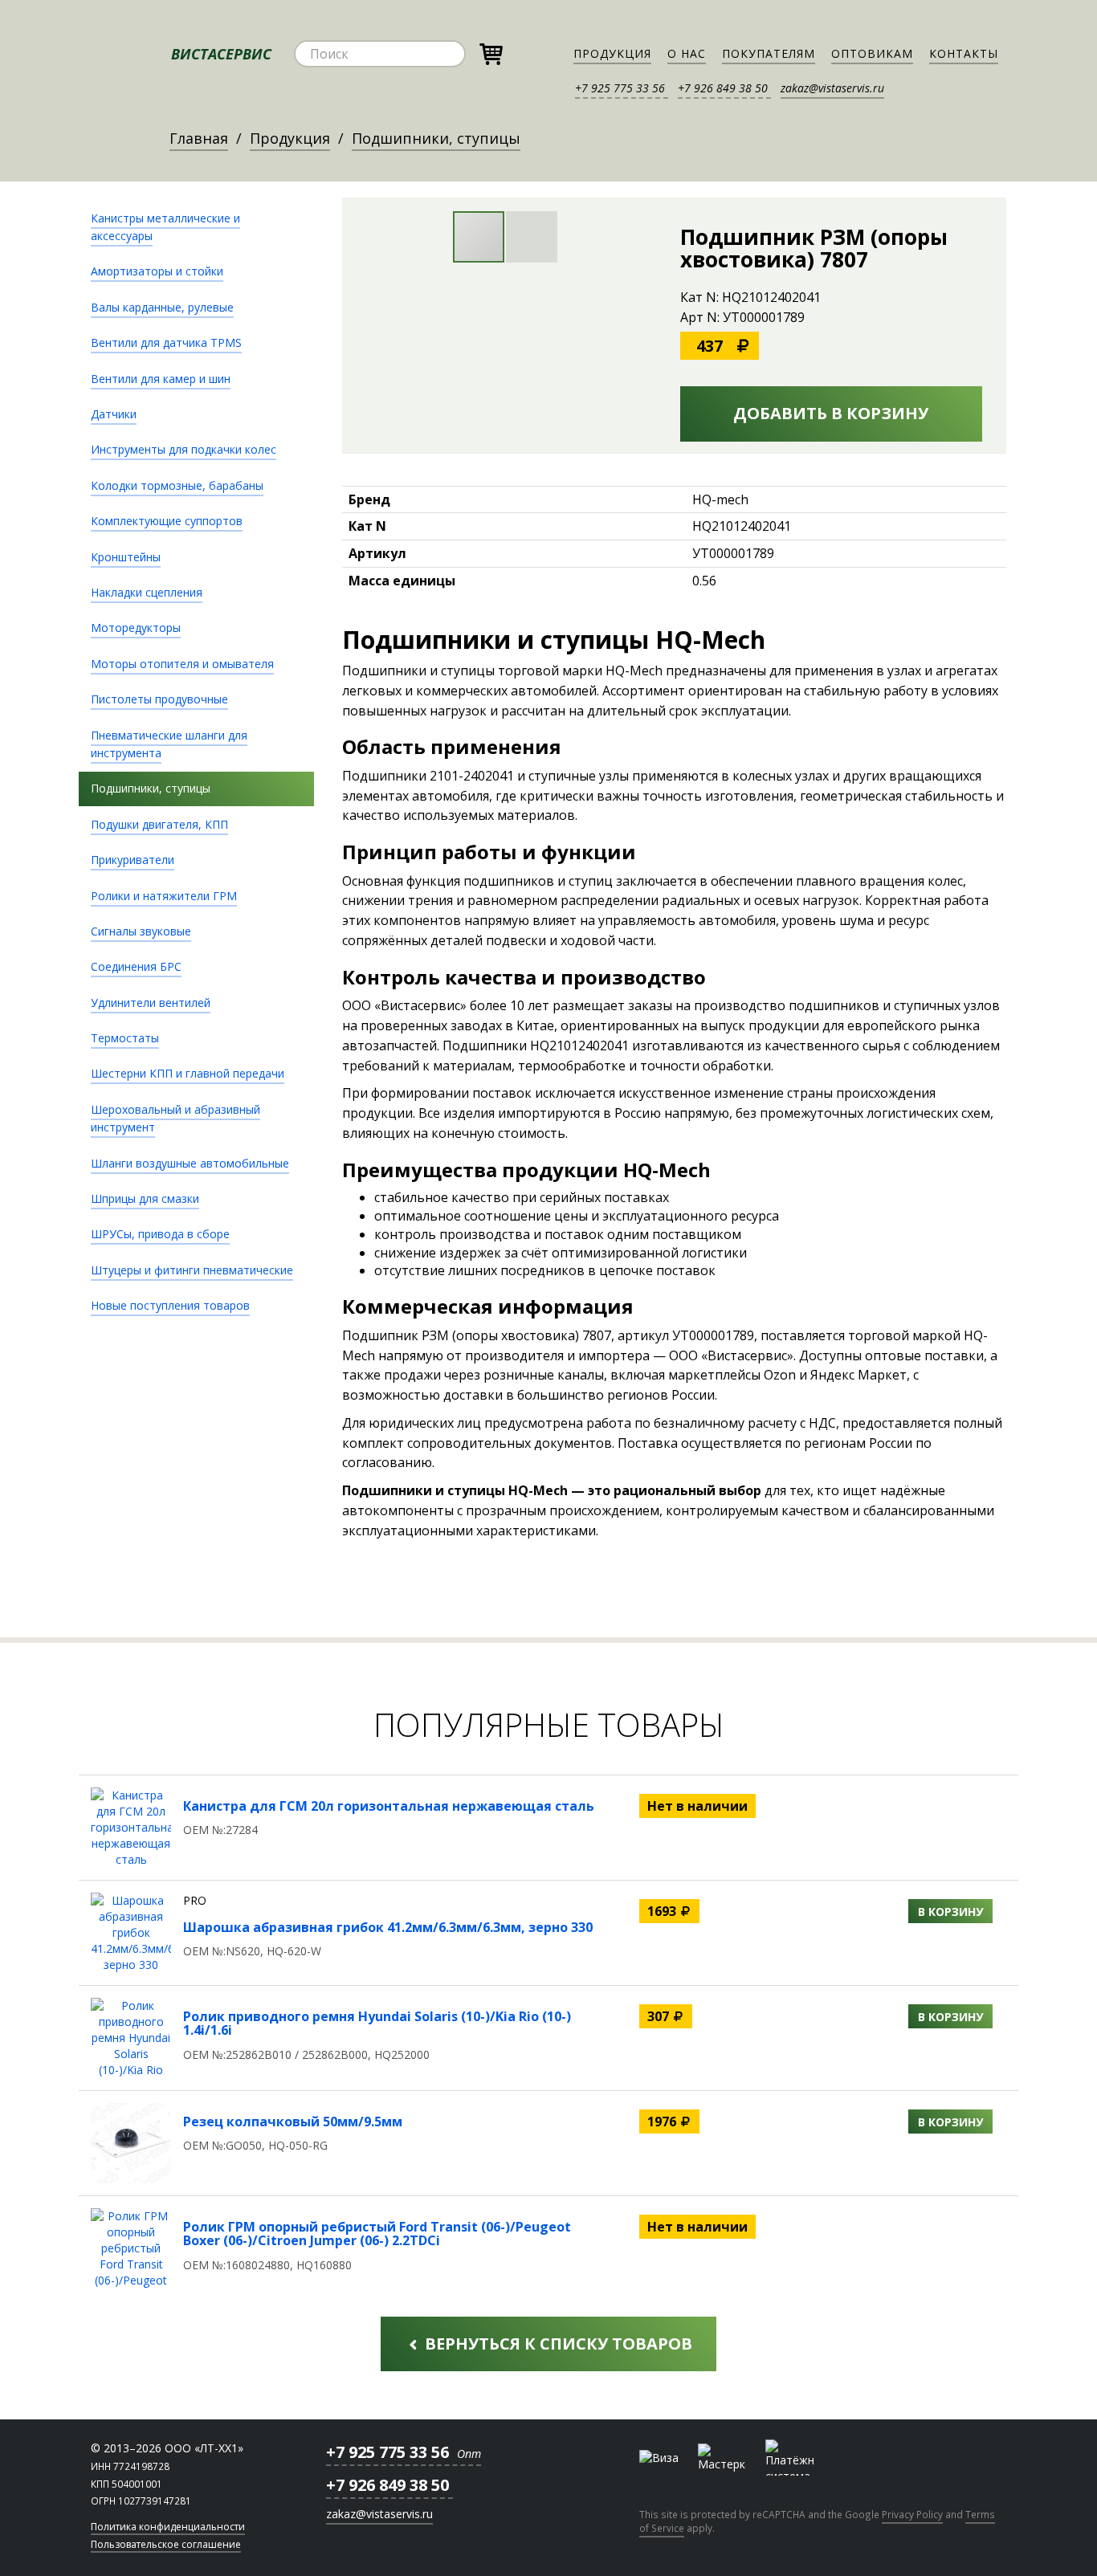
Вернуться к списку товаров (557, 2344)
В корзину (950, 1912)
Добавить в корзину (831, 413)
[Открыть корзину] (491, 52)
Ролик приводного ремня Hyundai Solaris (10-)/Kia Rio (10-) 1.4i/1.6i (377, 2024)
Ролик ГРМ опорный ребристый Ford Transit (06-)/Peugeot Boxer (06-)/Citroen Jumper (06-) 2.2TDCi (377, 2234)
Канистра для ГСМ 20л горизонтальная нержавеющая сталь (389, 1806)
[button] (532, 237)
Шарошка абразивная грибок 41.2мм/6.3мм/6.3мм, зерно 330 (388, 1927)
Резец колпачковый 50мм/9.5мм (293, 2122)
